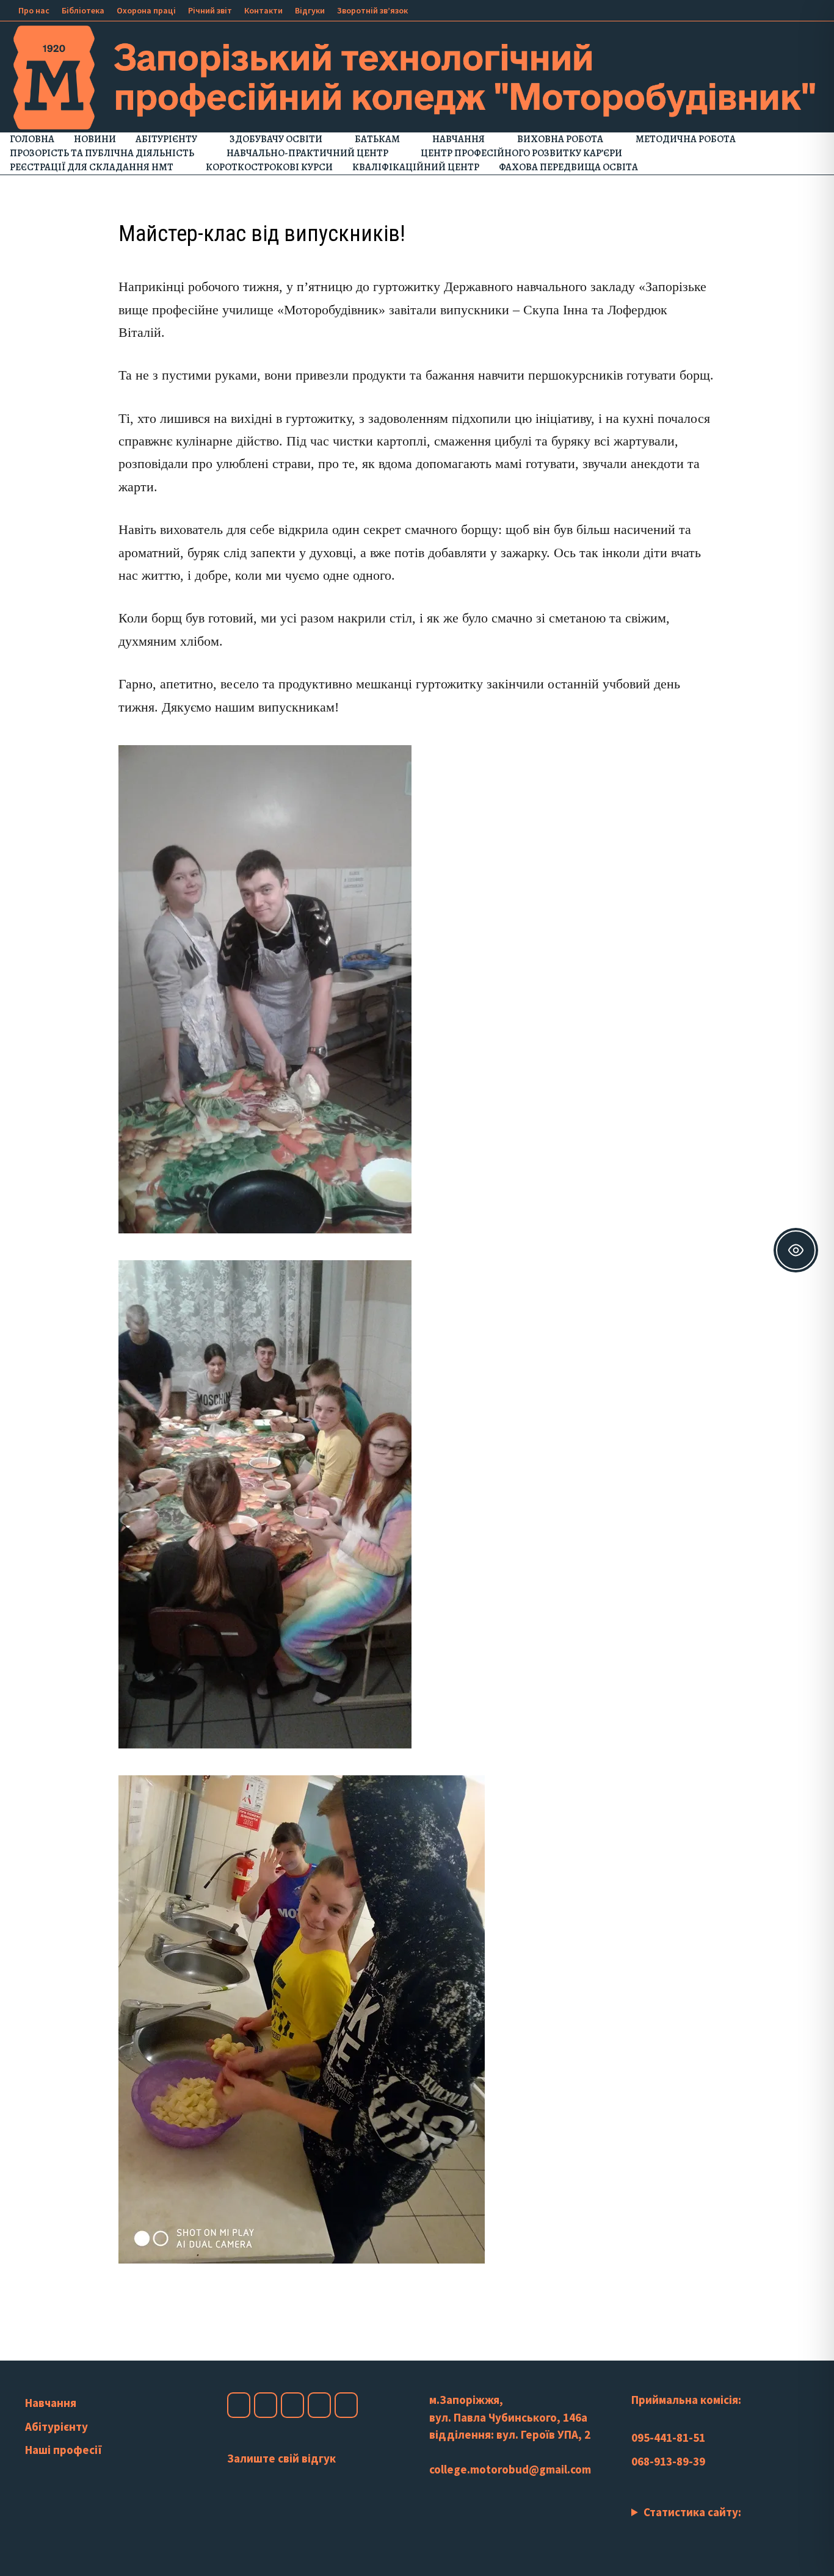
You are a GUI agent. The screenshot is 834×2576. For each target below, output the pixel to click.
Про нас (34, 10)
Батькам (377, 139)
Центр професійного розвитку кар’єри (521, 153)
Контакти (263, 10)
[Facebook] (756, 9)
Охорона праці (146, 10)
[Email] (815, 9)
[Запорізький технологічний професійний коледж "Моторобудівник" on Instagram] (266, 2405)
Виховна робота (560, 139)
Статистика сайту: (692, 2512)
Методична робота (686, 139)
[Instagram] (786, 9)
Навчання (459, 139)
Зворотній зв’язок (372, 10)
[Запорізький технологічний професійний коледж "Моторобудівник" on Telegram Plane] (346, 2405)
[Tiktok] (801, 9)
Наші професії (63, 2450)
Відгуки (310, 10)
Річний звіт (210, 10)
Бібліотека (83, 10)
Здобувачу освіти (276, 139)
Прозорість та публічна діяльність (102, 153)
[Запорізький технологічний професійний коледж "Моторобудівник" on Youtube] (292, 2405)
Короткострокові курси (269, 167)
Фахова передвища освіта (568, 167)
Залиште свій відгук (281, 2458)
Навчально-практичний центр (307, 153)
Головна (32, 139)
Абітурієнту (166, 139)
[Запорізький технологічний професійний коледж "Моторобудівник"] (417, 76)
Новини (95, 139)
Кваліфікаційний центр (416, 167)
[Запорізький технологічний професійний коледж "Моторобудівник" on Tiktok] (319, 2405)
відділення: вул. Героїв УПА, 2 (510, 2434)
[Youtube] (771, 9)
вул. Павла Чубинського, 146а (508, 2417)
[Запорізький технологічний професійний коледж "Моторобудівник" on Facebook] (239, 2405)
